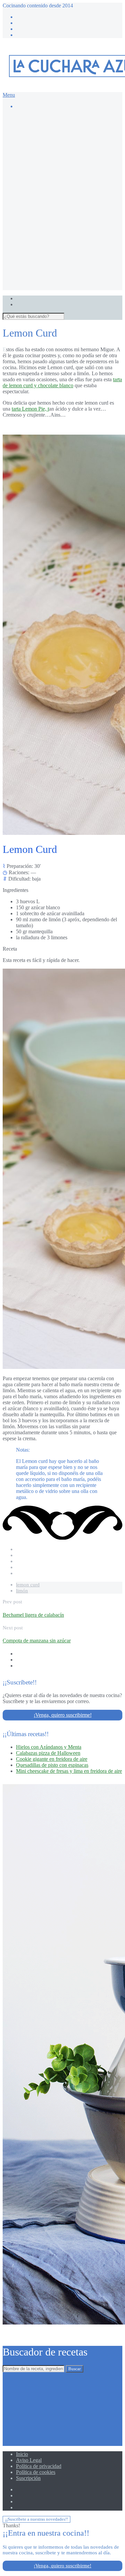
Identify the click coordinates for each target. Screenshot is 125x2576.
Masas (49, 227)
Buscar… (39, 124)
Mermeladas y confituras (68, 166)
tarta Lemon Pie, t (30, 409)
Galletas (51, 154)
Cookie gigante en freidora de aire (52, 1759)
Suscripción (28, 2478)
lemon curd (28, 1585)
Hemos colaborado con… (56, 275)
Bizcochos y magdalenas (69, 136)
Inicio (22, 2454)
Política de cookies (36, 2472)
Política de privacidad (39, 2466)
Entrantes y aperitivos (65, 209)
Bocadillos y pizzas (63, 197)
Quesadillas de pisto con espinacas (52, 1765)
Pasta (48, 239)
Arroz (49, 185)
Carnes (50, 203)
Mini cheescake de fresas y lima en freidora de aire (69, 1771)
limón (22, 1591)
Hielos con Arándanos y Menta (49, 1747)
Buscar (74, 2369)
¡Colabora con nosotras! (54, 281)
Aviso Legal (29, 2460)
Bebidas (51, 191)
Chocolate (53, 142)
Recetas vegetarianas (64, 263)
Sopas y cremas (59, 257)
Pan (47, 233)
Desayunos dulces (62, 148)
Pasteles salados (59, 245)
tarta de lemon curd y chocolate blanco (62, 382)
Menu (9, 95)
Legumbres (54, 221)
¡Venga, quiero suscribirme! (63, 1715)
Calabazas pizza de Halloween (48, 1753)
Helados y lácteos (61, 160)
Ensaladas (53, 215)
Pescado (51, 251)
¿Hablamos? (29, 287)
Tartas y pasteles (60, 172)
